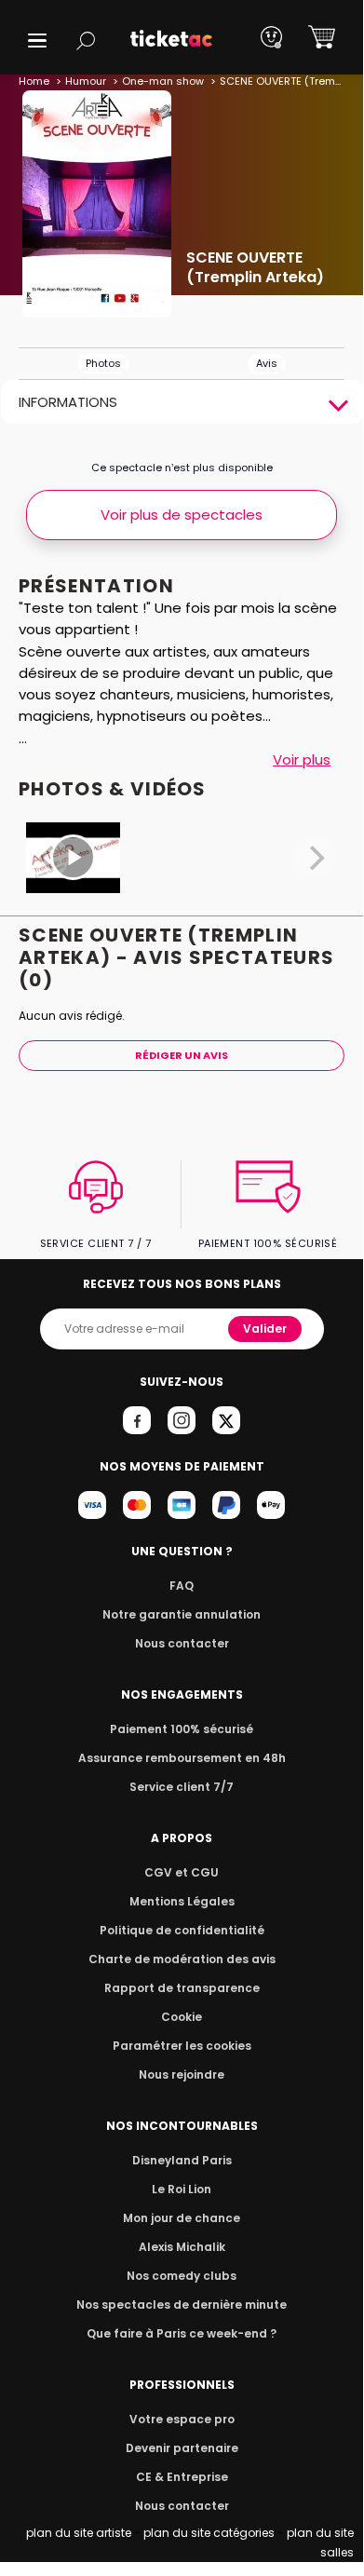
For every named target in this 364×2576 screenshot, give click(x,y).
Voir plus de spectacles (182, 515)
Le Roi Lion (182, 2189)
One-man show (163, 81)
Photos (103, 363)
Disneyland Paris (182, 2160)
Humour (86, 81)
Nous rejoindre (182, 2074)
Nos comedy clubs (182, 2276)
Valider (265, 1329)
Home (34, 81)
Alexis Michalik (182, 2247)
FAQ (182, 1586)
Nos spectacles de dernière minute (182, 2305)
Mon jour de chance (182, 2218)
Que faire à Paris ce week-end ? (182, 2333)
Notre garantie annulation (182, 1614)
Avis (267, 363)
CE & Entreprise (182, 2477)
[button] (37, 41)
